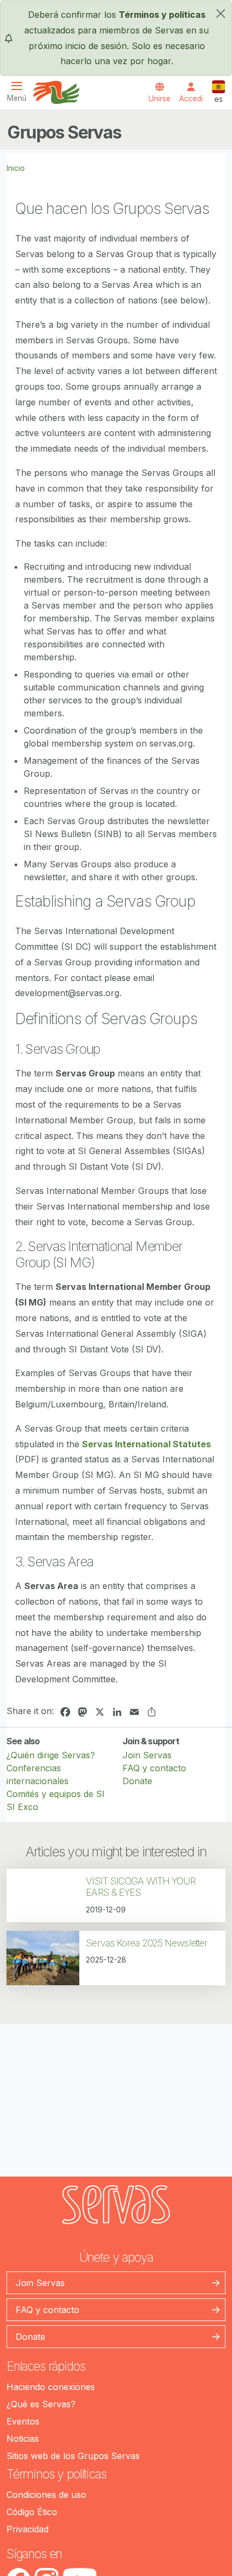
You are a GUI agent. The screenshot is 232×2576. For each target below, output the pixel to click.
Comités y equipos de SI (56, 1794)
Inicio (16, 168)
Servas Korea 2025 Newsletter (146, 1943)
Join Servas (147, 1755)
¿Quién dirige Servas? (51, 1755)
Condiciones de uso (46, 2495)
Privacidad (28, 2529)
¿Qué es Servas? (41, 2404)
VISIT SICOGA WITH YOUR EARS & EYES (141, 1887)
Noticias (23, 2439)
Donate (137, 1781)
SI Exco (22, 1807)
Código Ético (32, 2512)
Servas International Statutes (146, 1444)
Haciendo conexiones (51, 2387)
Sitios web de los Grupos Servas (73, 2456)
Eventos (23, 2421)
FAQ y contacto (154, 1768)
